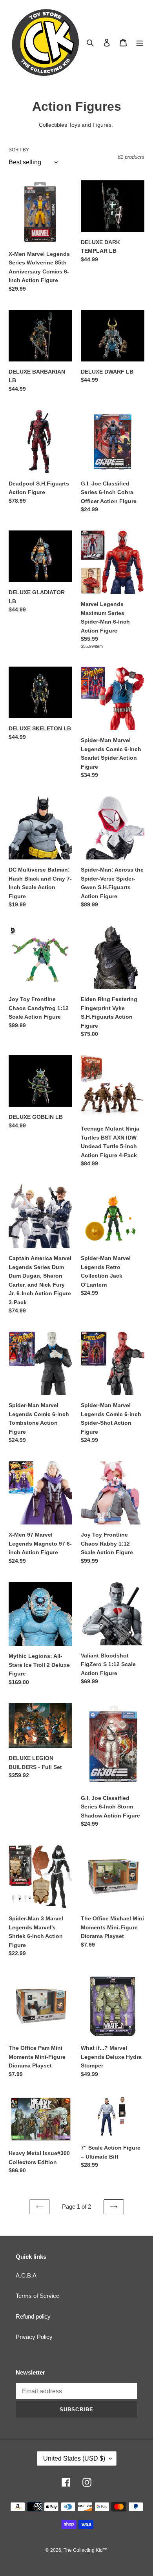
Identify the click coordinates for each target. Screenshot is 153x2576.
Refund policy (33, 2316)
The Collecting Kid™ (86, 2550)
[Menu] (140, 42)
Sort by (19, 150)
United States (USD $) (74, 2458)
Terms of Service (37, 2296)
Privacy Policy (34, 2337)
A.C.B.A (26, 2275)
